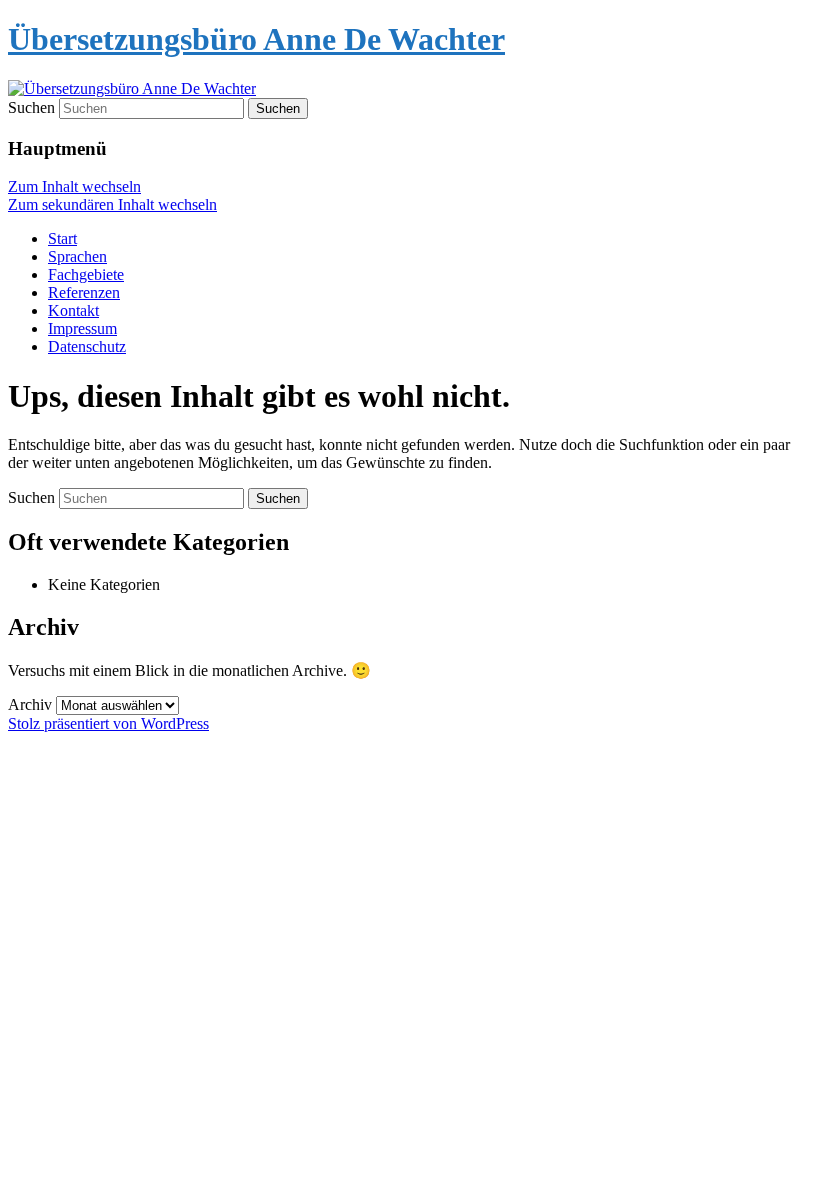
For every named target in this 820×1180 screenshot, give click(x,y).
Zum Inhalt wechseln (74, 186)
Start (62, 238)
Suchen (31, 107)
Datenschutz (87, 346)
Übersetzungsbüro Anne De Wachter (256, 39)
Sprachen (77, 256)
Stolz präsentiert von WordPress (108, 723)
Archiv (30, 704)
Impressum (82, 328)
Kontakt (73, 310)
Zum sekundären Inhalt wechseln (112, 204)
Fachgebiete (86, 274)
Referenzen (84, 292)
